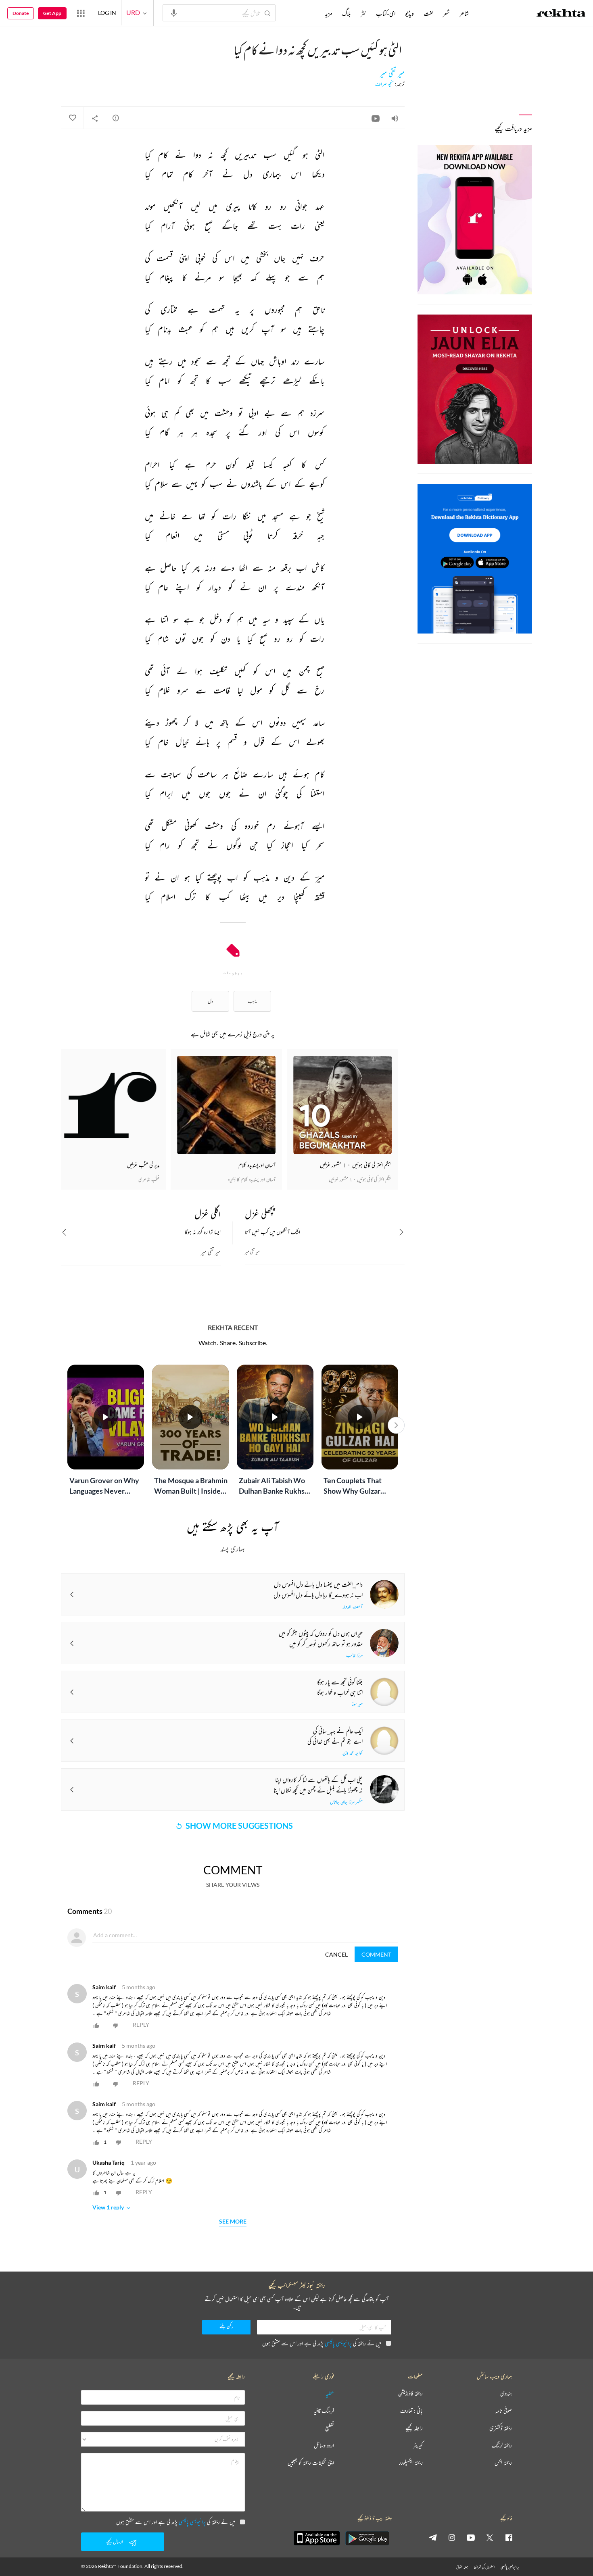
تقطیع (330, 2428)
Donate (21, 13)
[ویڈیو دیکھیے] (376, 118)
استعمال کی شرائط (484, 2567)
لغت (428, 13)
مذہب (252, 1001)
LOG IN (107, 13)
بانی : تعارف (411, 2411)
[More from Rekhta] (81, 13)
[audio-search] (174, 13)
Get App (52, 13)
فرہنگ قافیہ (324, 2411)
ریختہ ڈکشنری (501, 2428)
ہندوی (506, 2394)
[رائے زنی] (116, 118)
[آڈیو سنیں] (395, 118)
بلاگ (347, 13)
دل (210, 1001)
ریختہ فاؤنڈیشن (410, 2394)
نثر (363, 13)
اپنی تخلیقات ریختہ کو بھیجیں (311, 2463)
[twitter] (490, 2537)
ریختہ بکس (503, 2463)
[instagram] (452, 2537)
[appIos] (317, 2538)
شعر (446, 13)
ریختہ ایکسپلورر (411, 2463)
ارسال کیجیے (115, 2542)
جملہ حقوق (462, 2567)
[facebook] (509, 2537)
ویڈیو (409, 13)
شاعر (464, 13)
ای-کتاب (386, 13)
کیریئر (418, 2446)
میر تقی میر (392, 73)
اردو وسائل (324, 2446)
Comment (376, 1954)
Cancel (336, 1954)
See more (233, 2222)
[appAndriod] (367, 2538)
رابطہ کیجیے (414, 2428)
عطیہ (330, 2394)
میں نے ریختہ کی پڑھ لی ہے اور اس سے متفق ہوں (322, 2343)
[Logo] (561, 14)
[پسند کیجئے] (72, 118)
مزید (329, 13)
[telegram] (433, 2537)
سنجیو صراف (384, 84)
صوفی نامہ (504, 2411)
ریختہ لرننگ (502, 2446)
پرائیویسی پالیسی (338, 2343)
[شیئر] (95, 118)
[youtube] (471, 2537)
